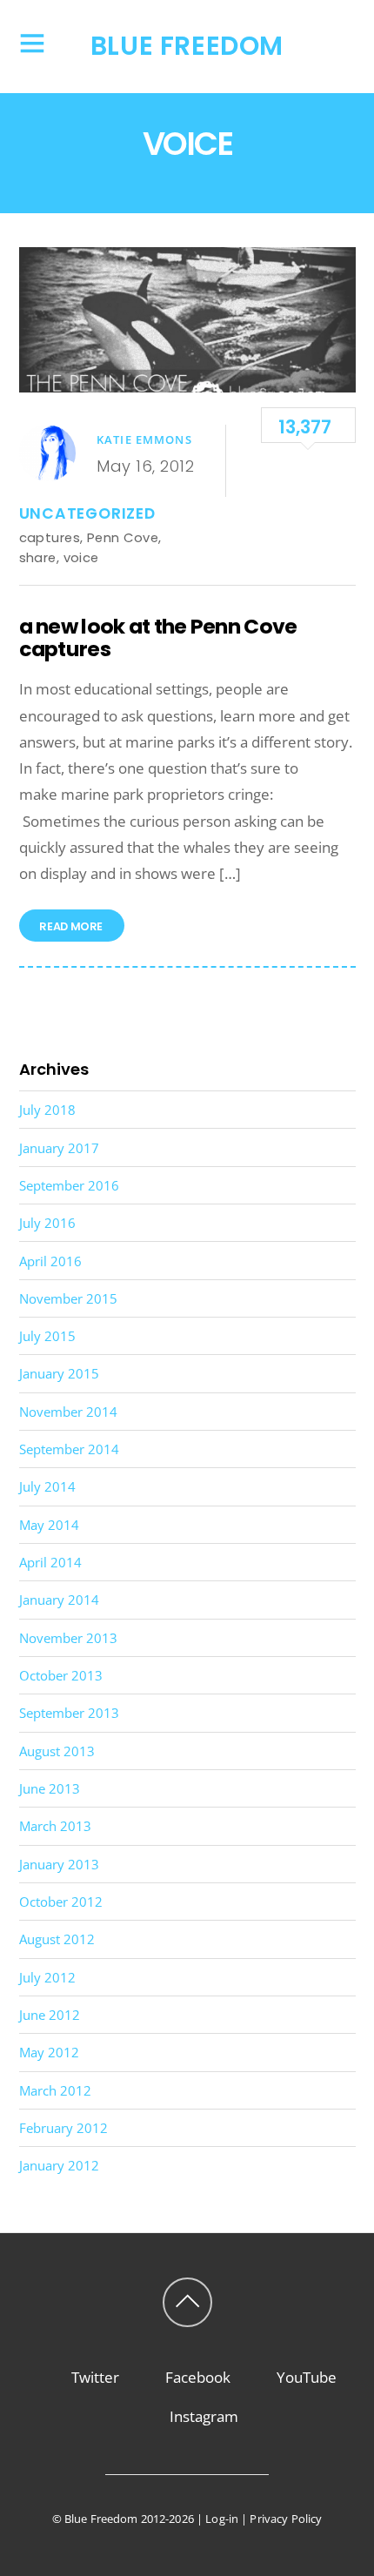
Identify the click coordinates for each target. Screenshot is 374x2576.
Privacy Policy (286, 2519)
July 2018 (47, 1110)
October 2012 (61, 1902)
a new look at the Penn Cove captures (158, 637)
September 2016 (69, 1185)
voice (81, 557)
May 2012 (49, 2052)
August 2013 (57, 1751)
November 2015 (68, 1298)
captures (50, 537)
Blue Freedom (101, 2519)
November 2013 (68, 1638)
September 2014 (69, 1449)
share (38, 557)
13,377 (305, 427)
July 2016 (47, 1223)
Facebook (196, 2377)
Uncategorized (87, 513)
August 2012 (57, 1939)
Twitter (93, 2377)
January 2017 (59, 1148)
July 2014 (47, 1486)
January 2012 (59, 2165)
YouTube (305, 2377)
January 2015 (59, 1373)
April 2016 (50, 1261)
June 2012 (50, 2015)
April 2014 (50, 1562)
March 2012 (55, 2090)
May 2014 (49, 1525)
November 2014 (68, 1412)
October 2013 (61, 1675)
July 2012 (47, 1977)
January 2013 (59, 1864)
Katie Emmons (144, 439)
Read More (71, 927)
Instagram (202, 2416)
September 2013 (69, 1713)
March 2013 (55, 1826)
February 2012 (63, 2128)
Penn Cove (123, 537)
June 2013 (50, 1788)
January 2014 (59, 1600)
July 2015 (47, 1336)
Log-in (222, 2519)
